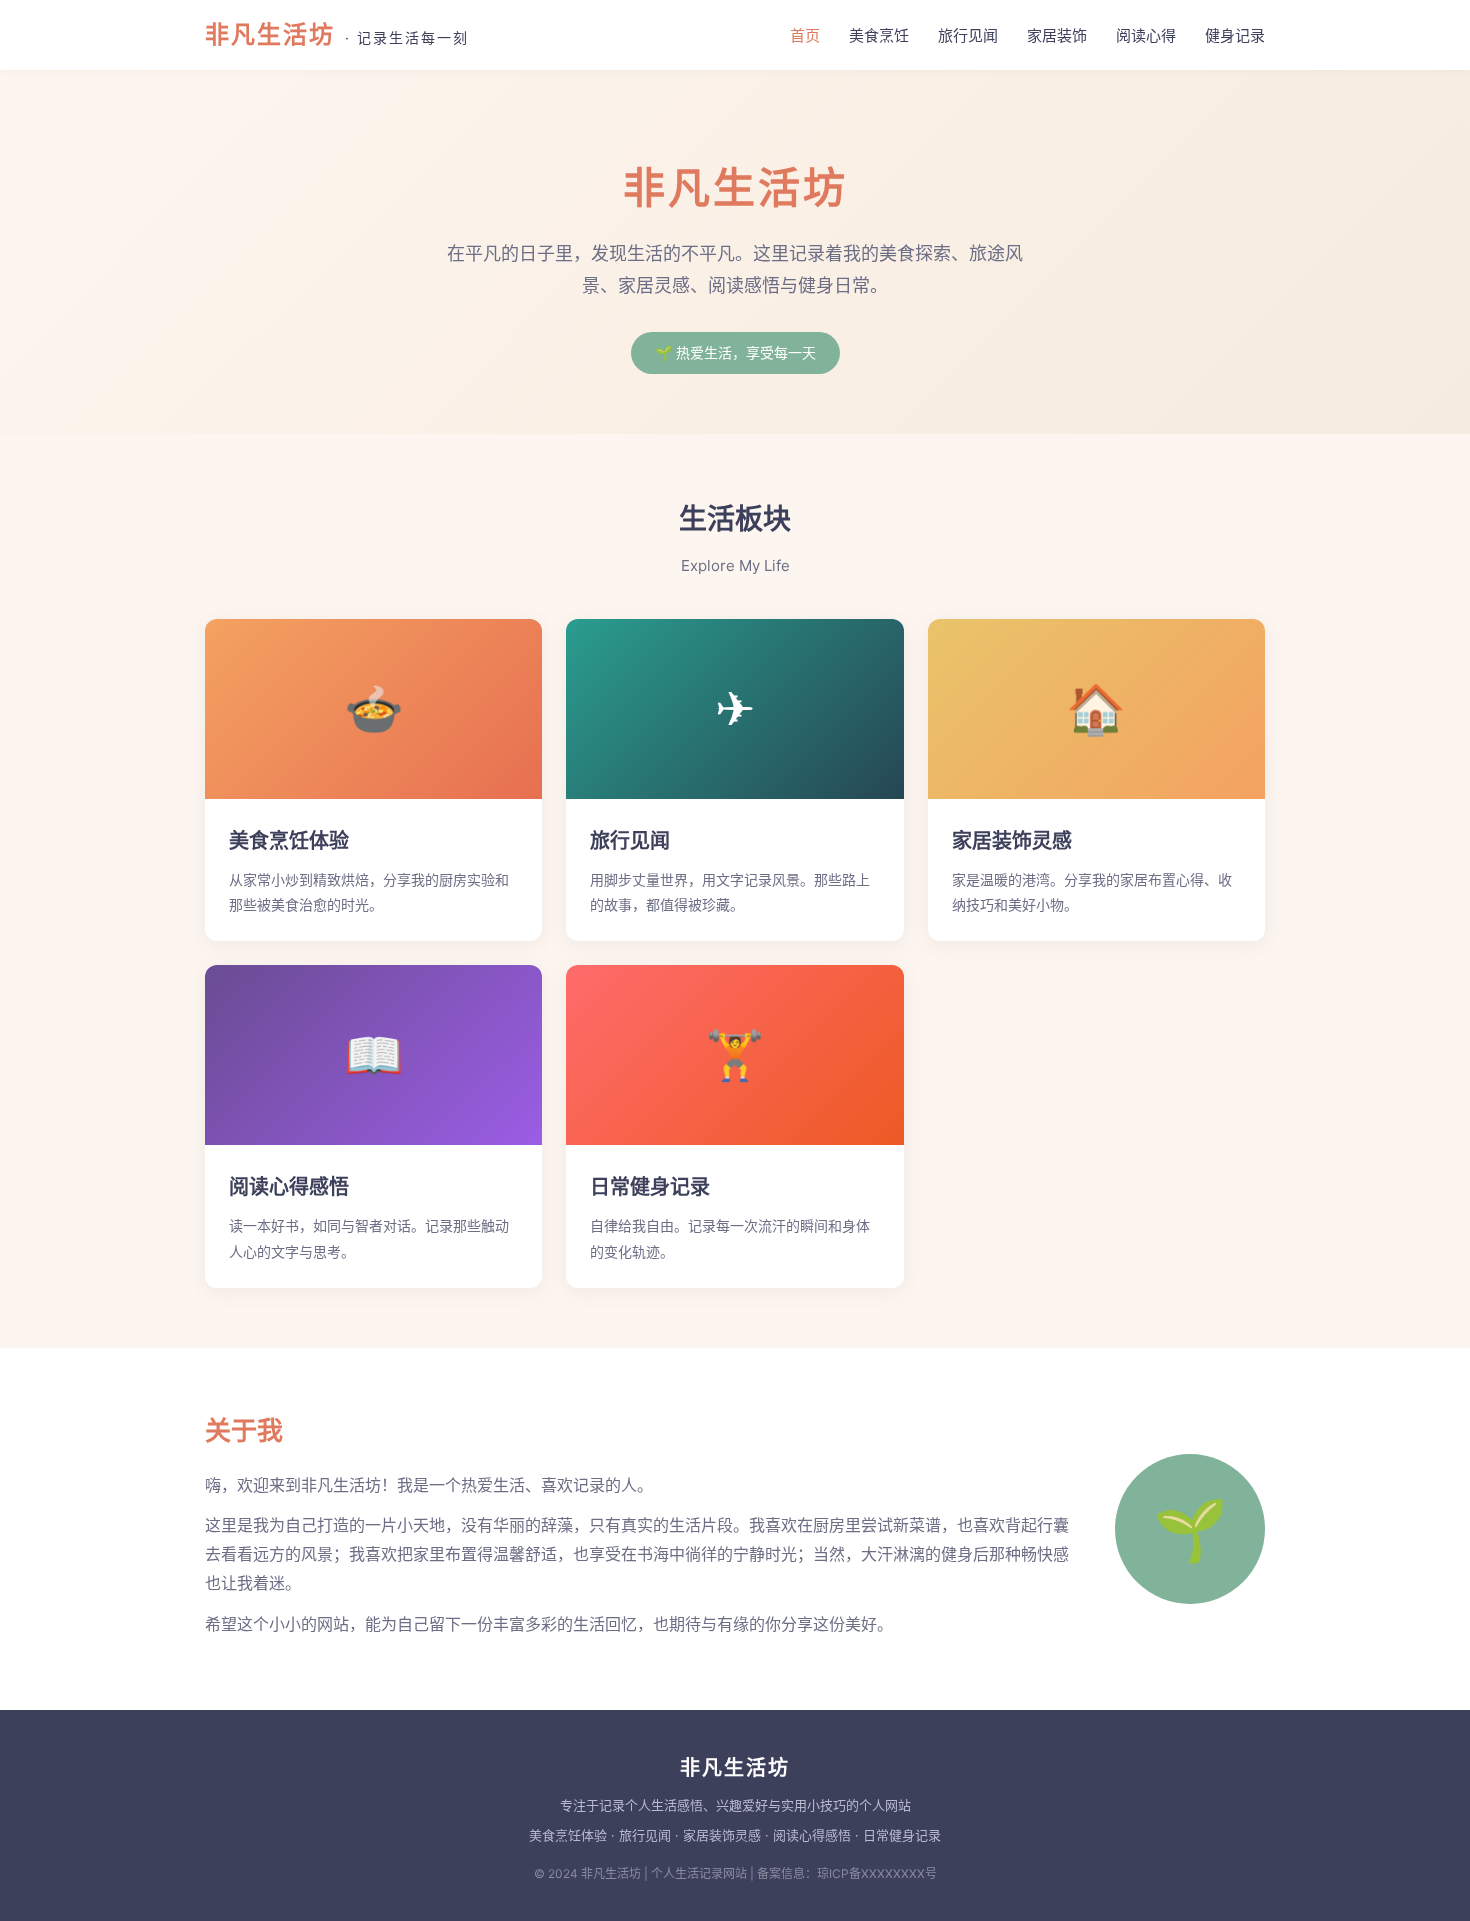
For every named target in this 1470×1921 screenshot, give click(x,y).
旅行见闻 (968, 35)
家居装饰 (1057, 35)
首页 (805, 35)
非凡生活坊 (337, 34)
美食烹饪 (879, 35)
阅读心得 (1146, 35)
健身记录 (1235, 35)
